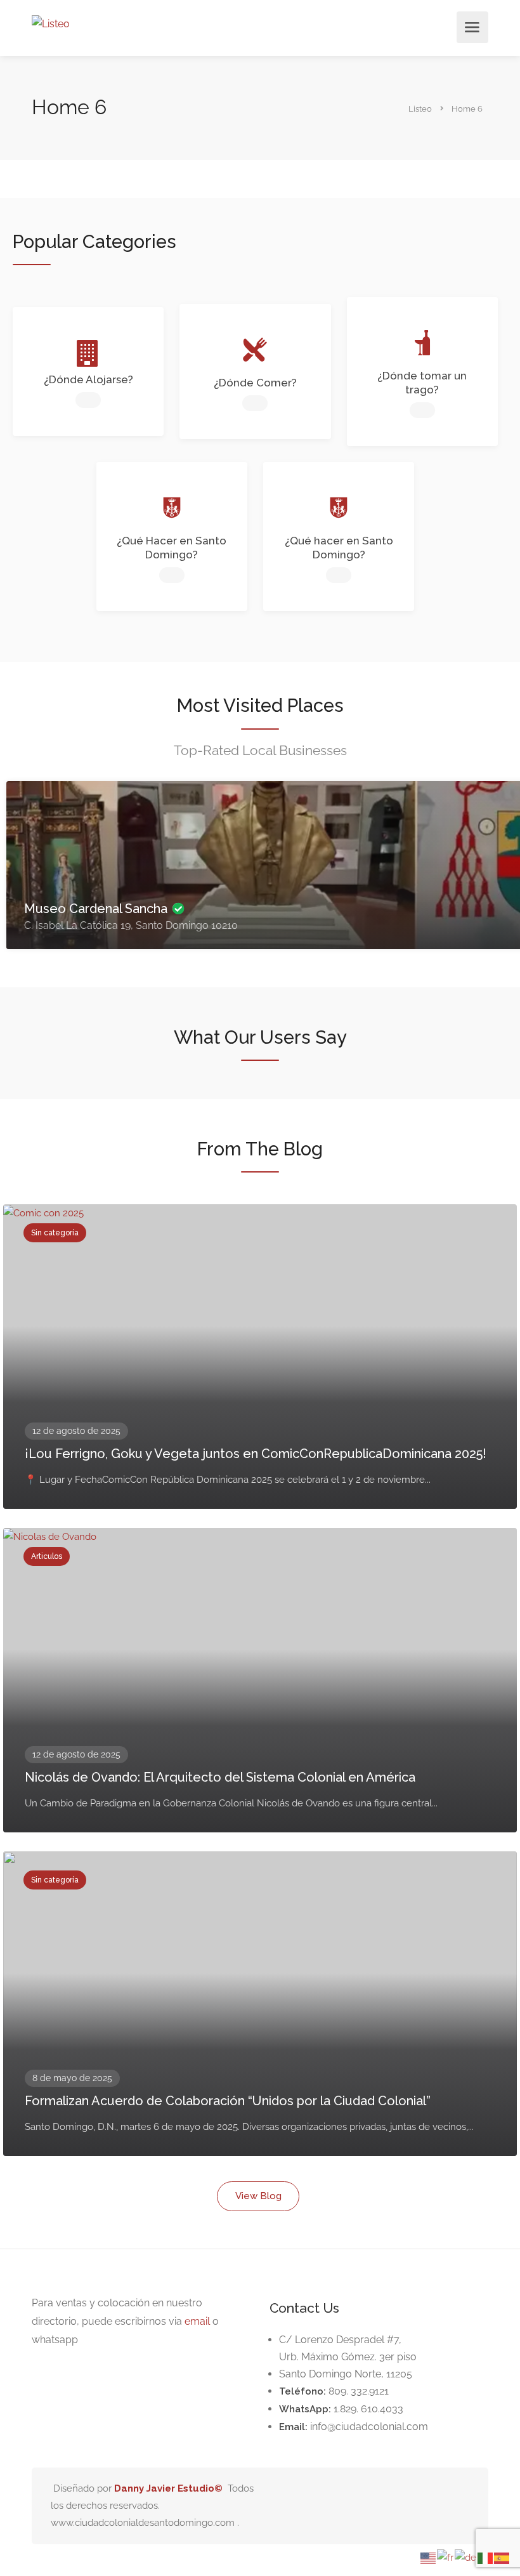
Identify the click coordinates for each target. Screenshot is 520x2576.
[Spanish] (502, 2557)
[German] (466, 2557)
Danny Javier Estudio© (168, 2488)
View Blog (258, 2196)
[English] (429, 2557)
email (197, 2321)
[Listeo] (51, 23)
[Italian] (486, 2557)
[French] (446, 2557)
